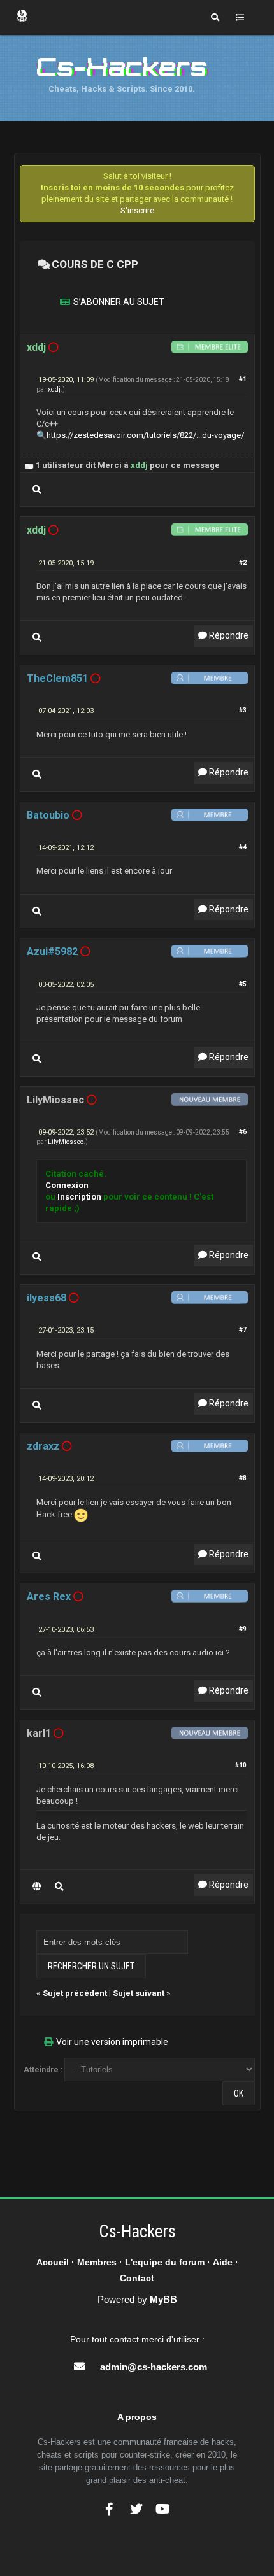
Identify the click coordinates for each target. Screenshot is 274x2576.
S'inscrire (137, 210)
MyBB (163, 2299)
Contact (137, 2278)
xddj (54, 389)
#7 (243, 1330)
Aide (223, 2262)
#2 (243, 563)
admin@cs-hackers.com (154, 2367)
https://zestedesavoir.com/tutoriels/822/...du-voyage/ (145, 435)
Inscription (79, 1197)
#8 (243, 1478)
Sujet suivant (139, 1993)
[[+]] (29, 465)
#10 (241, 1765)
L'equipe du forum (165, 2262)
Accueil (53, 2262)
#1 (243, 379)
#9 (243, 1629)
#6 (243, 1132)
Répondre (228, 635)
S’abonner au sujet (119, 302)
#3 (243, 710)
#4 (243, 847)
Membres (97, 2262)
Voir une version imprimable (112, 2042)
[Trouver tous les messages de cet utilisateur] (37, 490)
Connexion (67, 1185)
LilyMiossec (66, 1142)
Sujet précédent (75, 1993)
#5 (243, 984)
